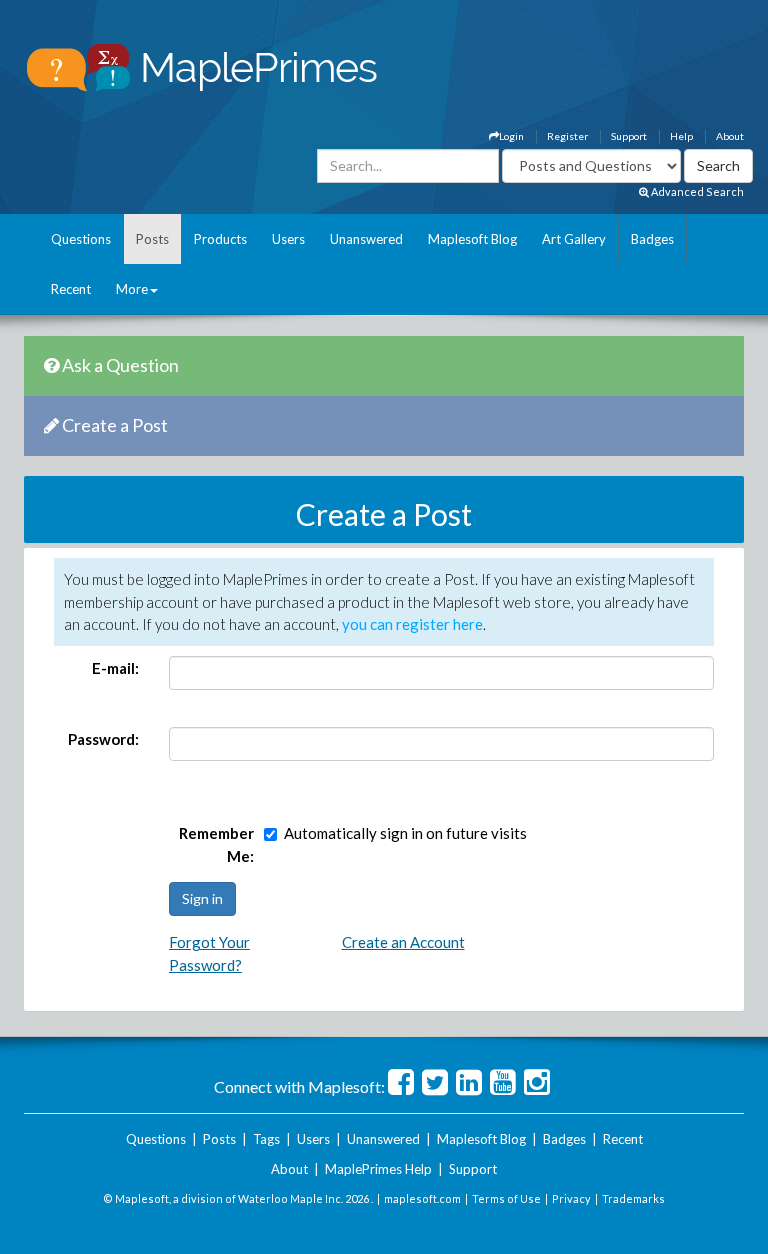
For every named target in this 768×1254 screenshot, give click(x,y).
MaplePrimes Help (378, 1169)
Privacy (571, 1198)
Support (629, 136)
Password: (103, 739)
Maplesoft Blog (472, 239)
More (132, 289)
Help (681, 136)
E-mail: (115, 668)
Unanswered (366, 239)
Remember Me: (216, 844)
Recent (71, 289)
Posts (152, 239)
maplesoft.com (422, 1198)
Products (220, 239)
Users (288, 239)
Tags (266, 1139)
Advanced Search (696, 191)
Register (567, 136)
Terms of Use (506, 1198)
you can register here (412, 624)
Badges (652, 239)
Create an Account (403, 942)
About (730, 136)
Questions (81, 239)
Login (511, 136)
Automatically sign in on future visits (405, 833)
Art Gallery (574, 239)
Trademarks (633, 1198)
